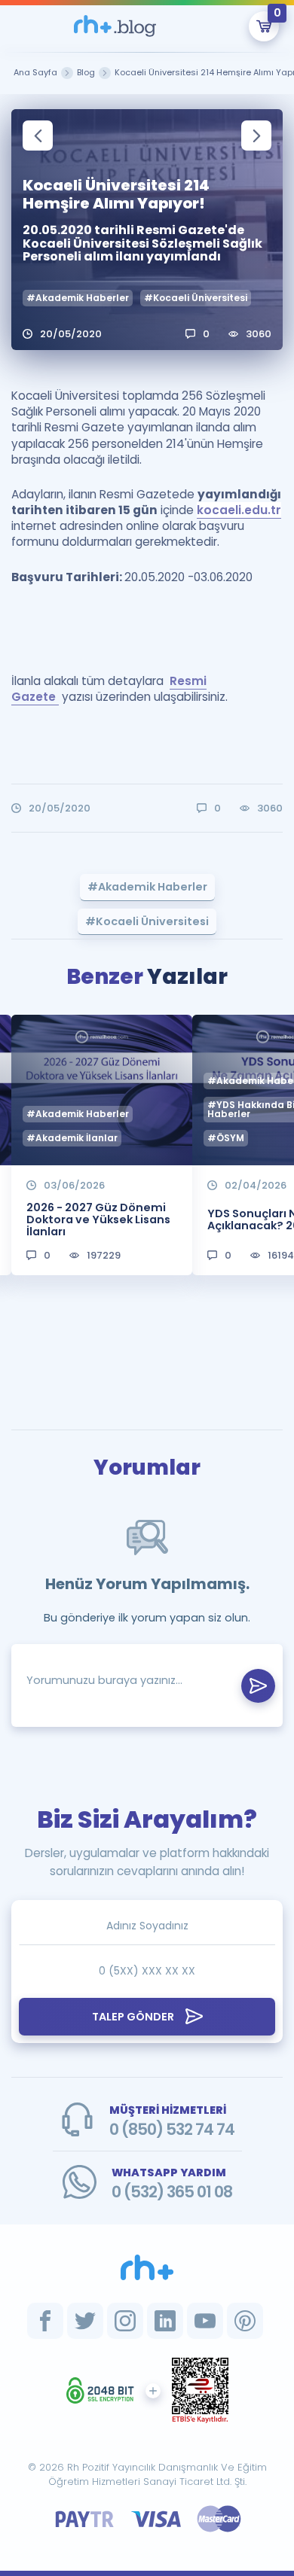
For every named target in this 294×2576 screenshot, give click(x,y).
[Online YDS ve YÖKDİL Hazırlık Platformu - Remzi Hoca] (147, 2267)
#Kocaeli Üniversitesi (196, 298)
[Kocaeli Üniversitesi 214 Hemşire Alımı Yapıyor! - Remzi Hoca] (115, 26)
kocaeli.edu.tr (239, 510)
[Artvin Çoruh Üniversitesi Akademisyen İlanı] (38, 135)
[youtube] (205, 2321)
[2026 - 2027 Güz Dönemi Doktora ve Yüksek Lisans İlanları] (256, 135)
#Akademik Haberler (78, 298)
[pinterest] (245, 2321)
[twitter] (85, 2321)
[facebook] (45, 2321)
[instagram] (125, 2321)
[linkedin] (165, 2321)
